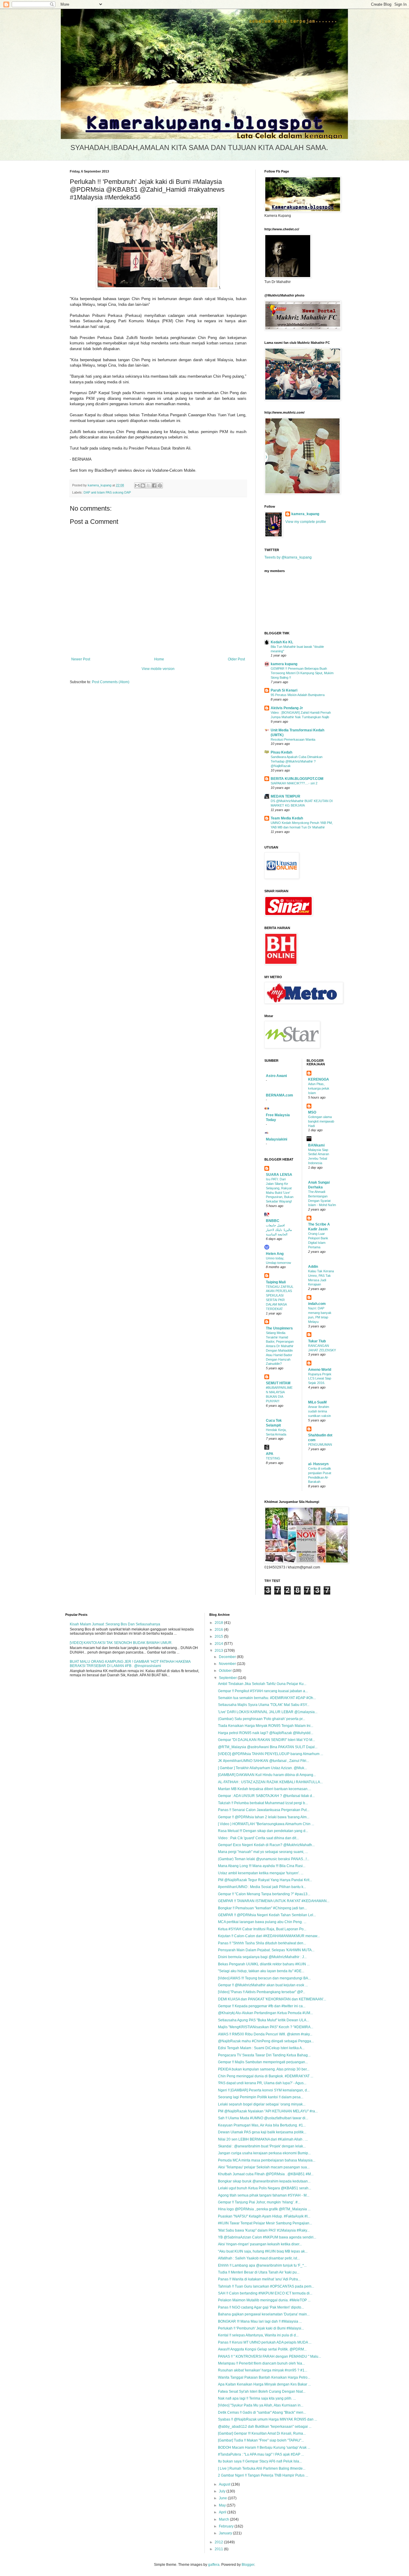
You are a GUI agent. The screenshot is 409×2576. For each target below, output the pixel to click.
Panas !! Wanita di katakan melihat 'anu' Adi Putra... (259, 2279)
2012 (219, 2542)
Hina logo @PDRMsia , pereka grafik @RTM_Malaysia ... (264, 2209)
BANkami (316, 1145)
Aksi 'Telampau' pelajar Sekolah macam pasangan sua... (264, 2167)
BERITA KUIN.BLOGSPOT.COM (297, 779)
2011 (219, 2549)
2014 (219, 1644)
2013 (219, 1651)
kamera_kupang (305, 514)
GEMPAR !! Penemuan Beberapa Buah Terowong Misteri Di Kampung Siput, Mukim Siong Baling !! (302, 673)
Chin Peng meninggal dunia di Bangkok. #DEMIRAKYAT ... (266, 2076)
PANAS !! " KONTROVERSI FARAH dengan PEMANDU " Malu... (269, 2356)
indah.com (317, 1304)
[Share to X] (149, 485)
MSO (312, 1112)
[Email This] (137, 485)
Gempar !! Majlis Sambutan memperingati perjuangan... (263, 2062)
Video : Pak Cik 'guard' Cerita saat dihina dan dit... (258, 1838)
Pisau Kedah (281, 752)
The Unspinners (279, 1328)
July (223, 2491)
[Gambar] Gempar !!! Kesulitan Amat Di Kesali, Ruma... (262, 2433)
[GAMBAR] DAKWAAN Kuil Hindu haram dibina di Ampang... (267, 1775)
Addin (313, 1267)
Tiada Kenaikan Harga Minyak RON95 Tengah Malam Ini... (266, 1726)
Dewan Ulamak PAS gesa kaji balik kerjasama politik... (262, 2132)
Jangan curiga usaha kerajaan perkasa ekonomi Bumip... (264, 2153)
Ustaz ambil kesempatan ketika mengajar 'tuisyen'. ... (261, 1873)
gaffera (214, 2565)
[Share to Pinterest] (160, 485)
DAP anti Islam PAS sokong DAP (107, 492)
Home (159, 659)
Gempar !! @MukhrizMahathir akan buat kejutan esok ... (263, 1985)
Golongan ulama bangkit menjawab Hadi (321, 1121)
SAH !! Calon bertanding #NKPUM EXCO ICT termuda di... (265, 2293)
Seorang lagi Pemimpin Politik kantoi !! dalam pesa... (261, 2097)
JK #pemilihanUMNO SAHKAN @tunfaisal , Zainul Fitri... (263, 1761)
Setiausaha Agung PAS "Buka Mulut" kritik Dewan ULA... (263, 2020)
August (225, 2484)
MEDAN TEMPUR (285, 796)
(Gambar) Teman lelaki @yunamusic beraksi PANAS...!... (264, 1859)
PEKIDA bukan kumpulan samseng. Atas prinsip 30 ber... (264, 2069)
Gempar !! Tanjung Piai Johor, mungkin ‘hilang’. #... (259, 2202)
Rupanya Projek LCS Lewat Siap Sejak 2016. (320, 1379)
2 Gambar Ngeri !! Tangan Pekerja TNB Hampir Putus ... (263, 2475)
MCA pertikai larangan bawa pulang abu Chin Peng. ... (262, 1922)
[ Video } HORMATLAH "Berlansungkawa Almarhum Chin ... (266, 1824)
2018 (219, 1623)
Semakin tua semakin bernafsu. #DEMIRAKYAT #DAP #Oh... (267, 1698)
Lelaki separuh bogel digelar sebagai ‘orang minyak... (262, 2104)
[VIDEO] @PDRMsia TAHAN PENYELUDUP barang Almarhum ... (271, 1754)
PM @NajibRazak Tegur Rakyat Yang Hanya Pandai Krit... (265, 1880)
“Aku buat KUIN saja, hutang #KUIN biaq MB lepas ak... (263, 2251)
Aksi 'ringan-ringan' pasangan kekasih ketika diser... (260, 2244)
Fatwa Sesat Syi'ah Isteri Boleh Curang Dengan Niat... (262, 2392)
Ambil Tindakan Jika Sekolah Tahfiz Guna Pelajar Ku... (262, 1684)
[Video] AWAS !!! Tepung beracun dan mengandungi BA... (264, 1978)
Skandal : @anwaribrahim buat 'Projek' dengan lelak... (262, 2146)
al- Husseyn (318, 1464)
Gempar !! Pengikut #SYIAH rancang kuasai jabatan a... (263, 1691)
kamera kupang (284, 664)
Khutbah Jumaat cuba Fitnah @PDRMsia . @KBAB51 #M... (266, 2174)
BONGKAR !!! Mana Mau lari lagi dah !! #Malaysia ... (260, 2321)
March (224, 2519)
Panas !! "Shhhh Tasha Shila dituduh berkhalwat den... (262, 1943)
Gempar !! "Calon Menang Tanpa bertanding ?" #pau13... (264, 1894)
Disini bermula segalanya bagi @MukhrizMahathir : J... (262, 1957)
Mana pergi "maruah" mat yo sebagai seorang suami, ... (263, 1852)
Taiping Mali (276, 1282)
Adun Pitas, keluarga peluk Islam (319, 1088)
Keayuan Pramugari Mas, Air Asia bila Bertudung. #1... (262, 2125)
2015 (219, 1636)
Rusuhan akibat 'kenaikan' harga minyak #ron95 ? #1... (263, 2370)
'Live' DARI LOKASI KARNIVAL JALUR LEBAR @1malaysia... (268, 1712)
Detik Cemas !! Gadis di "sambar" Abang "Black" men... (262, 2412)
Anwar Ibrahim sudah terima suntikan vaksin (319, 1411)
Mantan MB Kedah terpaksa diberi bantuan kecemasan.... (265, 1789)
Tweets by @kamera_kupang (288, 557)
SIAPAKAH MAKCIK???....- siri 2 (294, 783)
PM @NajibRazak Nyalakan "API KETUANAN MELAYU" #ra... (268, 2111)
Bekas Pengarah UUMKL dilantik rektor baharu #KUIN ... (264, 1964)
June (223, 2498)
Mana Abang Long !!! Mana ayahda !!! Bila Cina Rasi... (262, 1866)
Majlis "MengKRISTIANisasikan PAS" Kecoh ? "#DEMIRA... (266, 2027)
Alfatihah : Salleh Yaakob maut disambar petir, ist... (259, 2258)
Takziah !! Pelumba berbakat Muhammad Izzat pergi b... (263, 1803)
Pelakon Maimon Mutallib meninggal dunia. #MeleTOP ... (264, 2300)
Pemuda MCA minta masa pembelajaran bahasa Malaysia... (267, 2160)
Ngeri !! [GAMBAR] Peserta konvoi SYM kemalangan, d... (264, 2090)
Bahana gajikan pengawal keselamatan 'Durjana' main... (264, 2314)
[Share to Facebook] (154, 485)
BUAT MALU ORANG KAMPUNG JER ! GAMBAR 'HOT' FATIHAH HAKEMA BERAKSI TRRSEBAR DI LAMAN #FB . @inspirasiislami (130, 1664)
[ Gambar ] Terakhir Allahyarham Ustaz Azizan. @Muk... (262, 1768)
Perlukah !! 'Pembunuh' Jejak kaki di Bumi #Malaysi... (261, 2328)
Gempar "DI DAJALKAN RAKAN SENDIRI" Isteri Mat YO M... (266, 1740)
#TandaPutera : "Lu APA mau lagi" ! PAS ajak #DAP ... (261, 2454)
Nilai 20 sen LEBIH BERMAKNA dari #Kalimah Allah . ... (263, 2139)
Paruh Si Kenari (284, 690)
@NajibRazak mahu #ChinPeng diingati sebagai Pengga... (266, 2041)
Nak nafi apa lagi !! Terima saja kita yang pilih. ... (257, 2398)
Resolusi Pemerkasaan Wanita (293, 739)
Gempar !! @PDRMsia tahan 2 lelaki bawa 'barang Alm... (264, 1817)
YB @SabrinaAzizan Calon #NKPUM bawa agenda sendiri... (267, 2237)
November (228, 1664)
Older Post (236, 659)
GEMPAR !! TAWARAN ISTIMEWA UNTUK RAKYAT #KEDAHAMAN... (274, 1901)
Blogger (248, 2565)
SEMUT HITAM (278, 1383)
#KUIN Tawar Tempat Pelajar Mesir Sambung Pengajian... (265, 2223)
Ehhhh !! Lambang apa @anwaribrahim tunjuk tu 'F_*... (262, 2265)
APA (270, 1454)
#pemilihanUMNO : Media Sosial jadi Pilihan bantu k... (262, 1887)
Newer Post (81, 659)
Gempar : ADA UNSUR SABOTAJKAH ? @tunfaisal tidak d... (266, 1796)
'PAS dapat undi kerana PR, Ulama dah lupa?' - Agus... (262, 2083)
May (223, 2505)
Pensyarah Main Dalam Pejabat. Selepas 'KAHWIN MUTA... (266, 1950)
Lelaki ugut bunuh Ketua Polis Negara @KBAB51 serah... (265, 2188)
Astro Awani (276, 1076)
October (226, 1671)
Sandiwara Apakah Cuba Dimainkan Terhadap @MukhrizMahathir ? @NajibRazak (297, 761)
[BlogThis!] (143, 485)
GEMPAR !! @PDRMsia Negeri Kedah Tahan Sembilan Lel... (267, 1915)
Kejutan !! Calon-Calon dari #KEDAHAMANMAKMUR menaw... (269, 1936)
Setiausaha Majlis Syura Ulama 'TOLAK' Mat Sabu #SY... (264, 1705)
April (223, 2512)
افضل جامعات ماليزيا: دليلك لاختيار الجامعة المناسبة (279, 1230)
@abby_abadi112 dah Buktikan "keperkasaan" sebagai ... (265, 2427)
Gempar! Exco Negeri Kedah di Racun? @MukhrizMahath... (266, 1845)
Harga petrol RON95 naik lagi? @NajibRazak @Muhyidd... (266, 1733)
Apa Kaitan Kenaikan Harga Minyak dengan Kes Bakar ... (264, 2384)
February (227, 2526)
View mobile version (158, 669)
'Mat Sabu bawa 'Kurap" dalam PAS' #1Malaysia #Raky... (264, 2230)
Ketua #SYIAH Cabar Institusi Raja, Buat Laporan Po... (262, 1929)
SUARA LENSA (279, 1175)
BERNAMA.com (280, 1095)
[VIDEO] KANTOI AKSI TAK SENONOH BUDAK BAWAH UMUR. (121, 1643)
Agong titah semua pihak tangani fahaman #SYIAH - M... (264, 2195)
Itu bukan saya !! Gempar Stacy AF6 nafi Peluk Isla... (260, 2461)
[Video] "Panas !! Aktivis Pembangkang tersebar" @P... (262, 1992)
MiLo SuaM (317, 1402)
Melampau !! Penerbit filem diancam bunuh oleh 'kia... (261, 2363)
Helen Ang (275, 1254)
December (228, 1657)
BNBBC (273, 1221)
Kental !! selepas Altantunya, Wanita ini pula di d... (258, 2335)
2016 (219, 1630)
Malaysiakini (277, 1139)
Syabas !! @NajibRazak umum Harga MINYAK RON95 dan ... (268, 2419)
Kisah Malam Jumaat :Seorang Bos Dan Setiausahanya (115, 1624)
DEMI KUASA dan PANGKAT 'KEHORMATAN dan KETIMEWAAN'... (272, 1999)
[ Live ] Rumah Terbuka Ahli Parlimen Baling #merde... (262, 2468)
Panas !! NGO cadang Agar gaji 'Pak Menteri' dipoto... (261, 2307)
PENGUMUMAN (320, 1444)
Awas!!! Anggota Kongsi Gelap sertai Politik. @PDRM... (262, 2349)
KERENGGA (319, 1079)
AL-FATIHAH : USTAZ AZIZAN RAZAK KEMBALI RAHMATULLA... (270, 1782)
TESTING (273, 1458)
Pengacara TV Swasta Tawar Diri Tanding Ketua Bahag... (264, 2055)
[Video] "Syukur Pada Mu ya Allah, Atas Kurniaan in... (261, 2405)
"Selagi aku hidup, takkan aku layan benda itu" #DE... (261, 1971)
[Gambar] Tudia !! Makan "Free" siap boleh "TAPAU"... (261, 2440)
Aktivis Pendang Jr (287, 708)
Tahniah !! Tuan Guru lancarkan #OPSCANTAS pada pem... (266, 2286)
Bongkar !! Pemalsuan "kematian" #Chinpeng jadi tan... (262, 1908)
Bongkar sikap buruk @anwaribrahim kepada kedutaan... (264, 2181)
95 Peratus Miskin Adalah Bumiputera (298, 695)
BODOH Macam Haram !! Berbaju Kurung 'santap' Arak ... (264, 2448)
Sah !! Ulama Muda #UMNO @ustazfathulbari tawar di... (263, 2118)
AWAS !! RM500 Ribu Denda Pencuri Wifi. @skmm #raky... (265, 2034)
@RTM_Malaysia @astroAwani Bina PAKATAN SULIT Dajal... (268, 1747)
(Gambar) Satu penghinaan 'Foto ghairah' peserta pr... (262, 1719)
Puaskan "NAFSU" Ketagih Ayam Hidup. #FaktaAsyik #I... (264, 2216)
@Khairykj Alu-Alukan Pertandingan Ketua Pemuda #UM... (265, 2013)
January (226, 2533)
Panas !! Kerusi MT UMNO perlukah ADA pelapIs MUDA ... (265, 2342)
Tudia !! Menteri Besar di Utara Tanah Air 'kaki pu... (259, 2272)
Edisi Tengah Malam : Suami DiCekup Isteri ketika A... (261, 2048)
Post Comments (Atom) (111, 682)
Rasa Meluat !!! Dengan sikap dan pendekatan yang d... (263, 1831)
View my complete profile (306, 522)
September (228, 1678)
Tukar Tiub (317, 1341)
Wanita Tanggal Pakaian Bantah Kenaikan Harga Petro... (264, 2377)
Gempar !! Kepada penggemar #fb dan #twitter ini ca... (262, 2006)
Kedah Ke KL (282, 642)
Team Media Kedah (287, 818)
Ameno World (320, 1370)
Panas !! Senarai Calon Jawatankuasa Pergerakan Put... (264, 1810)
